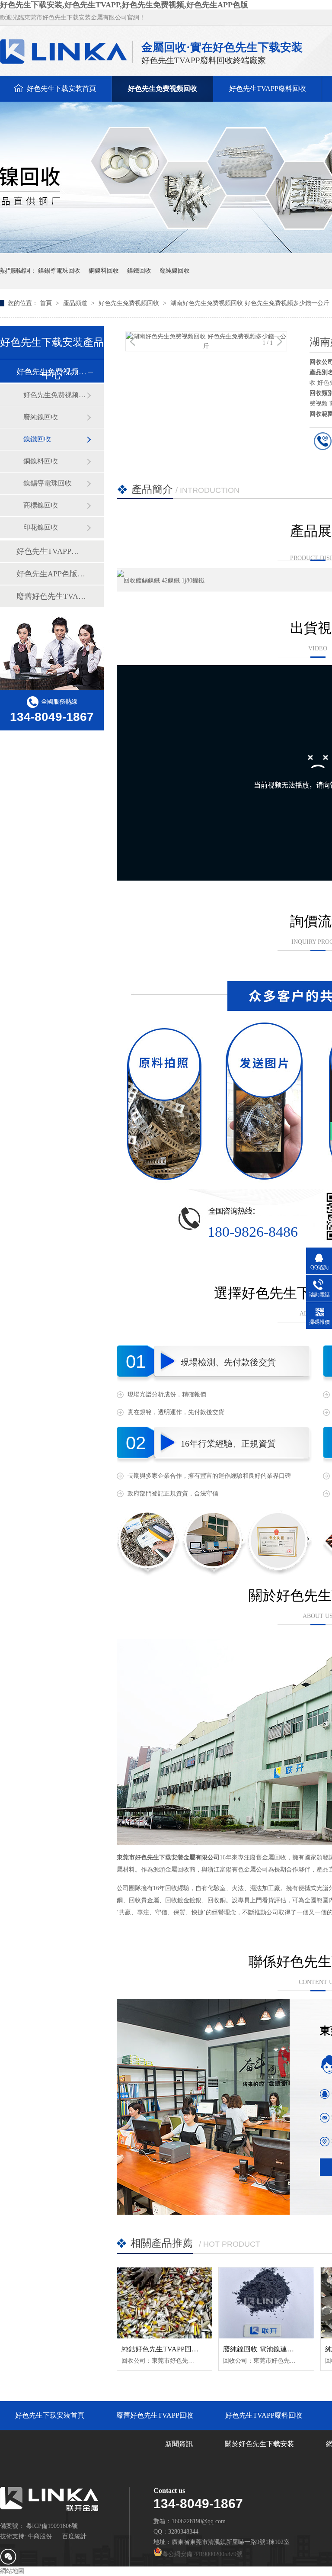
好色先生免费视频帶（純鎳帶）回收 (55, 395)
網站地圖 (12, 2571)
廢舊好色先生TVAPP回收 (51, 596)
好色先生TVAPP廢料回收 (268, 88)
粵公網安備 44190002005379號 (202, 2554)
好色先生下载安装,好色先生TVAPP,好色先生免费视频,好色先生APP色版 (124, 5)
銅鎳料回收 (104, 271)
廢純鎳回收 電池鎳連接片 (262, 2349)
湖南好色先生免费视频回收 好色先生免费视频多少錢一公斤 (250, 303)
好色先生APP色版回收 (51, 574)
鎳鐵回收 (139, 271)
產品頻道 (76, 303)
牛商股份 (40, 2536)
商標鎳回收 (41, 505)
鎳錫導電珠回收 (59, 271)
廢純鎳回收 (175, 271)
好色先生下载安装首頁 (61, 88)
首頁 (47, 303)
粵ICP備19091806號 (52, 2526)
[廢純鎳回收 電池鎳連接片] (266, 2303)
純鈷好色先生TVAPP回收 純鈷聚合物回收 (185, 2349)
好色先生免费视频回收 (163, 88)
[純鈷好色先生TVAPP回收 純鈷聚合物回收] (164, 2303)
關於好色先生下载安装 (259, 2444)
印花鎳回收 (41, 527)
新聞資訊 (179, 2444)
